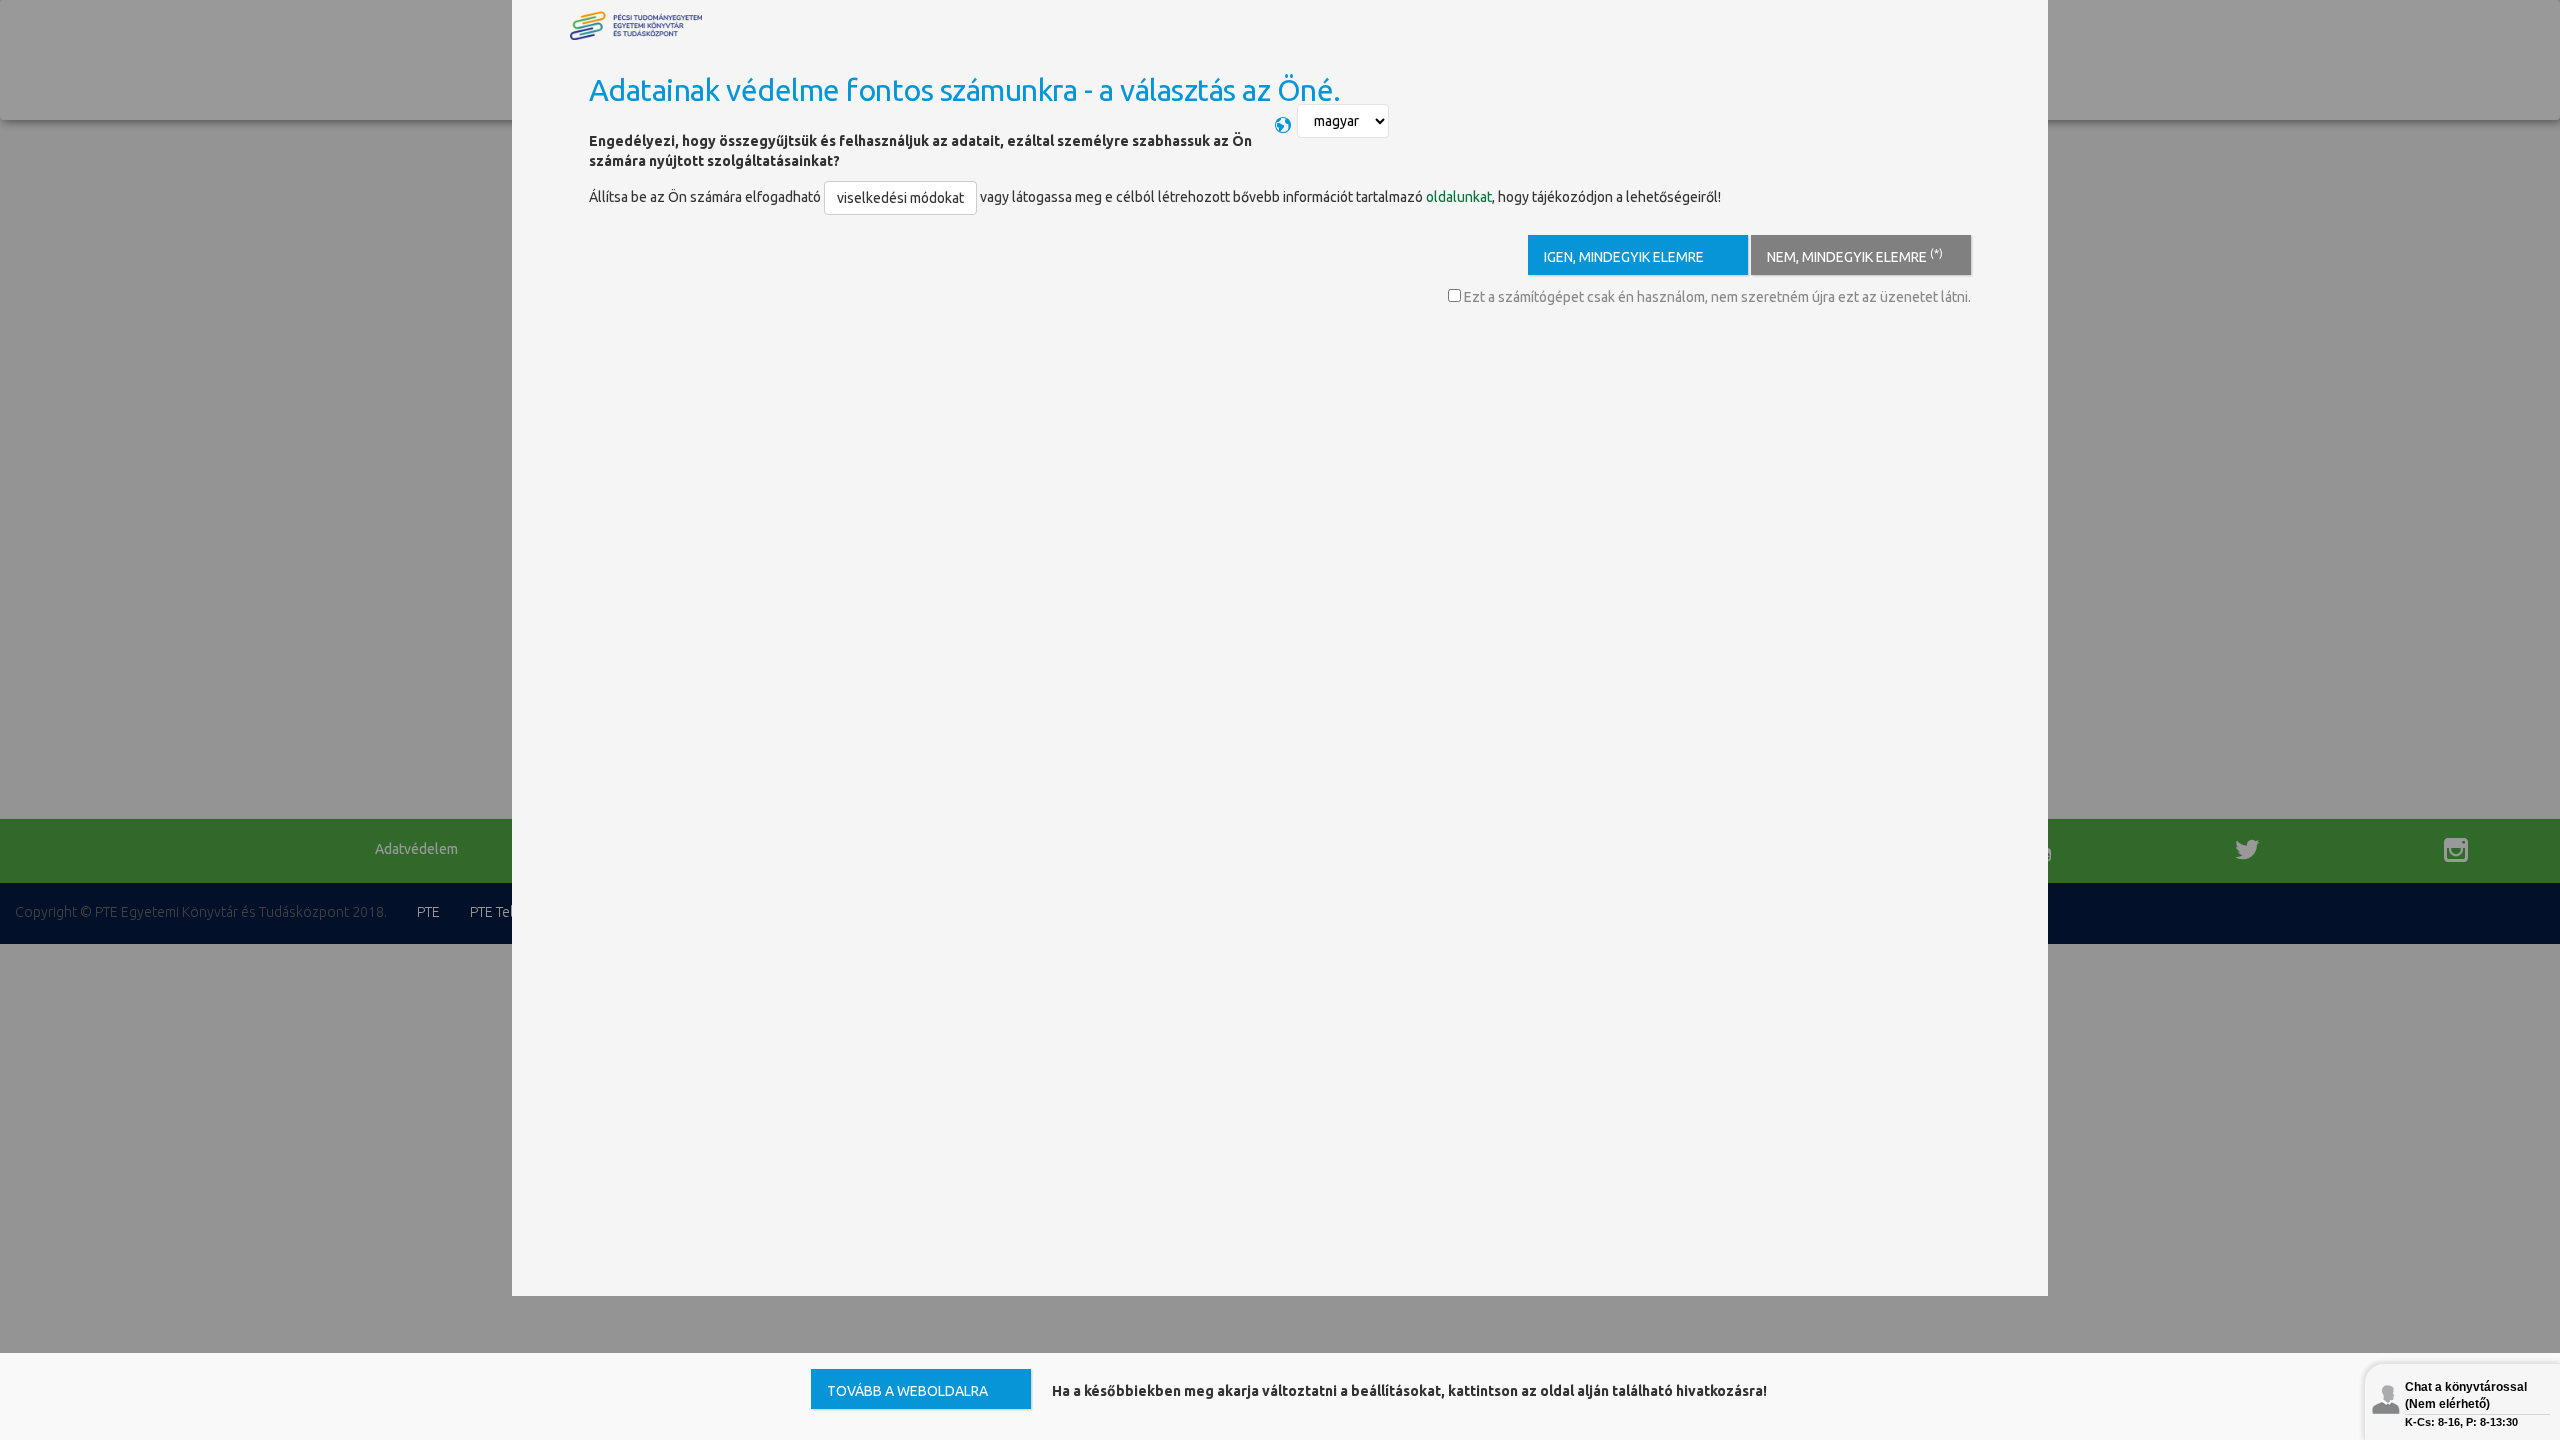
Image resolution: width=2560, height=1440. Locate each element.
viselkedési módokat (900, 198)
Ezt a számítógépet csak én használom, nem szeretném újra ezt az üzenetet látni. (1716, 297)
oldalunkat (1459, 197)
